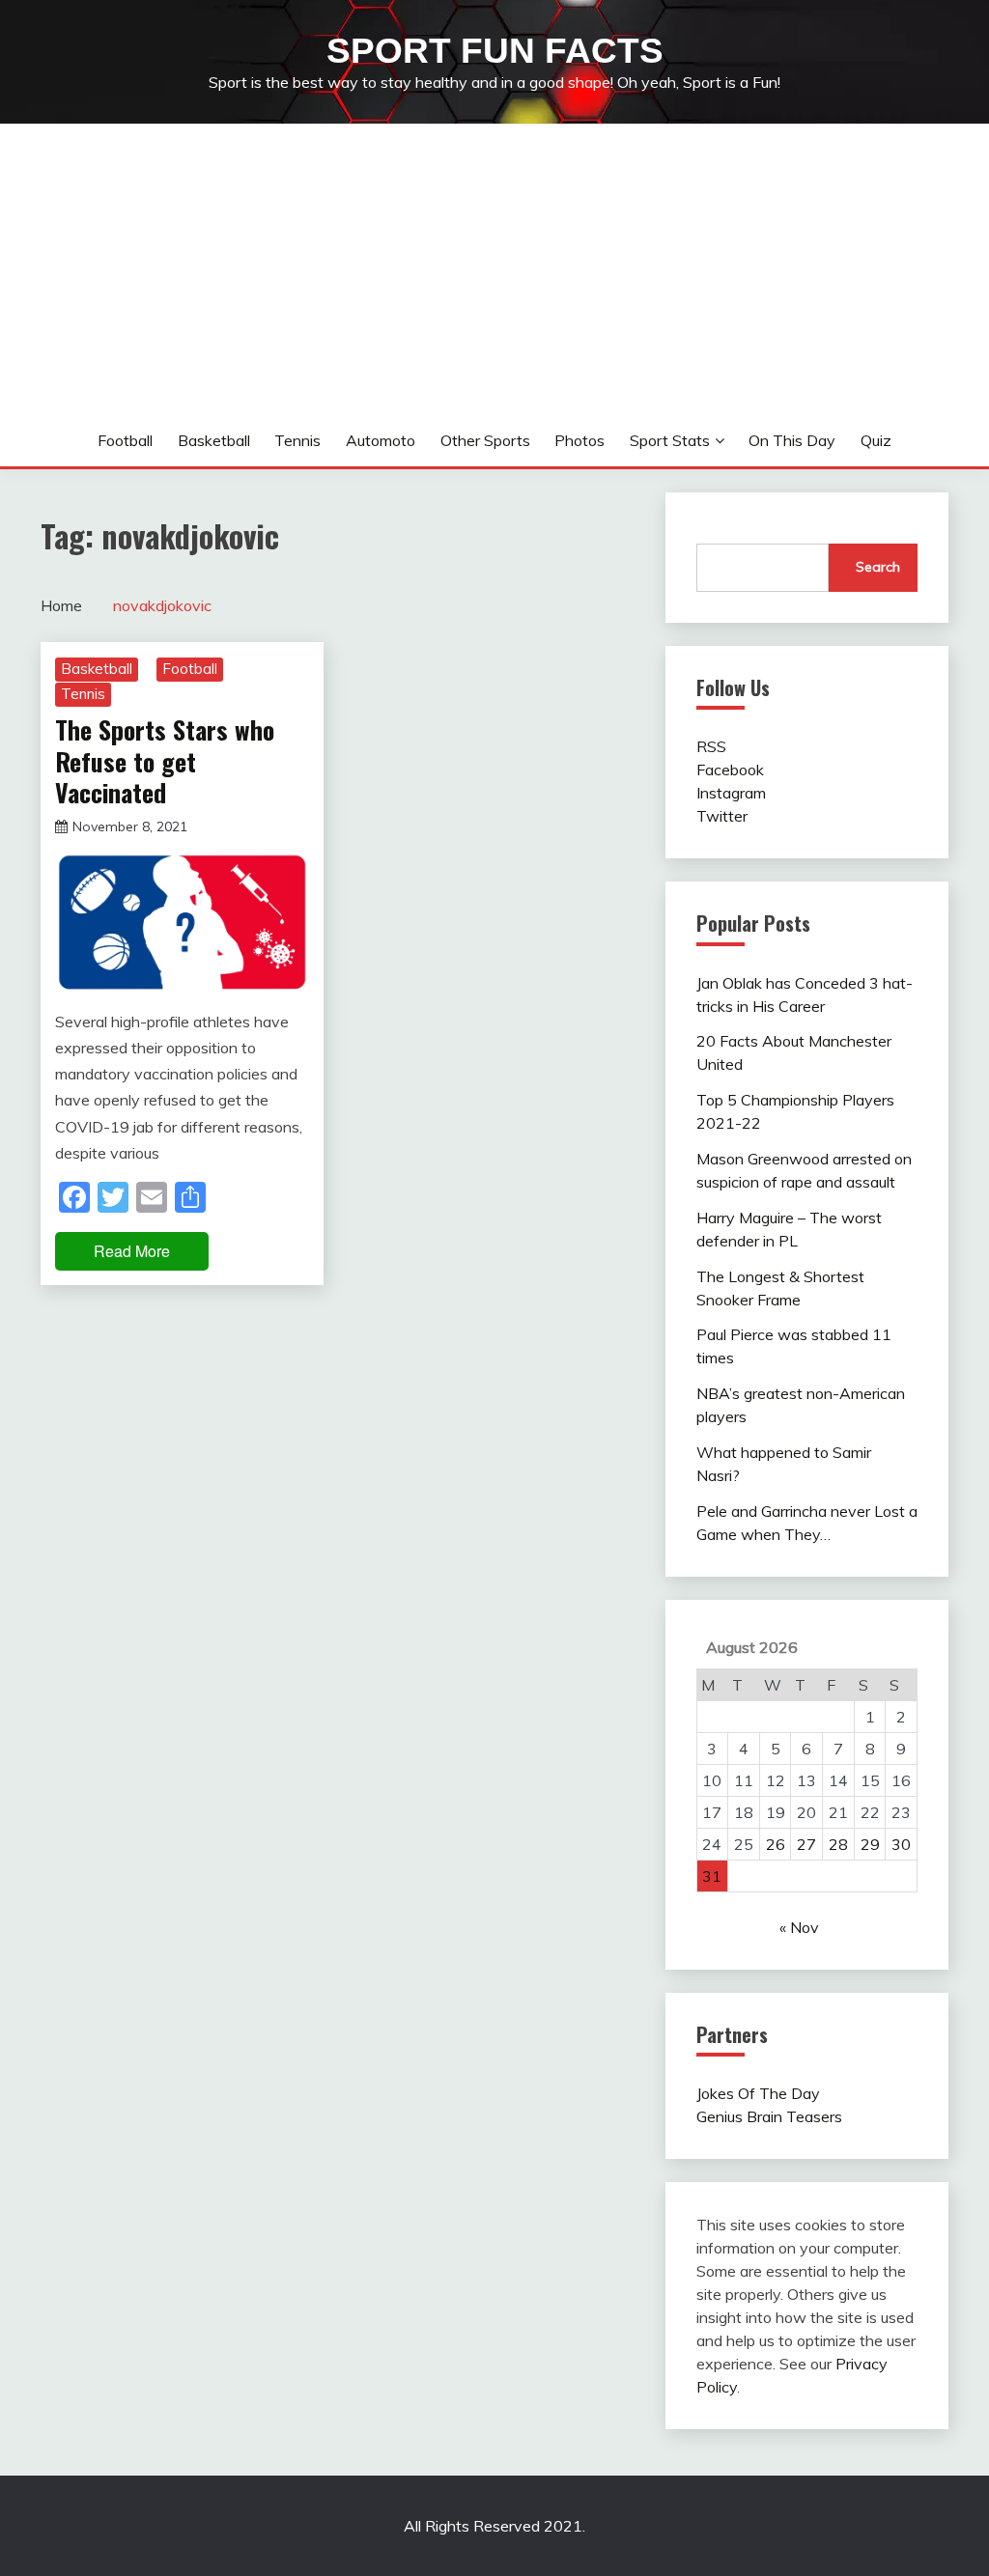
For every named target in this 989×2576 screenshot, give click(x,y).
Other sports (485, 440)
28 (838, 1844)
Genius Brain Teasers (769, 2116)
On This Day (792, 440)
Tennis (297, 440)
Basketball (214, 440)
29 (870, 1844)
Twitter (722, 816)
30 (901, 1844)
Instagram (731, 793)
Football (125, 440)
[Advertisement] (494, 269)
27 (806, 1844)
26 (776, 1844)
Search (878, 567)
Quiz (876, 440)
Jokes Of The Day (758, 2093)
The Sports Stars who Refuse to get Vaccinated (165, 761)
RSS (711, 746)
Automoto (381, 440)
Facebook (730, 770)
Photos (579, 440)
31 (712, 1876)
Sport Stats (670, 440)
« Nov (799, 1927)
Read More (132, 1251)
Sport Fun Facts (495, 51)
